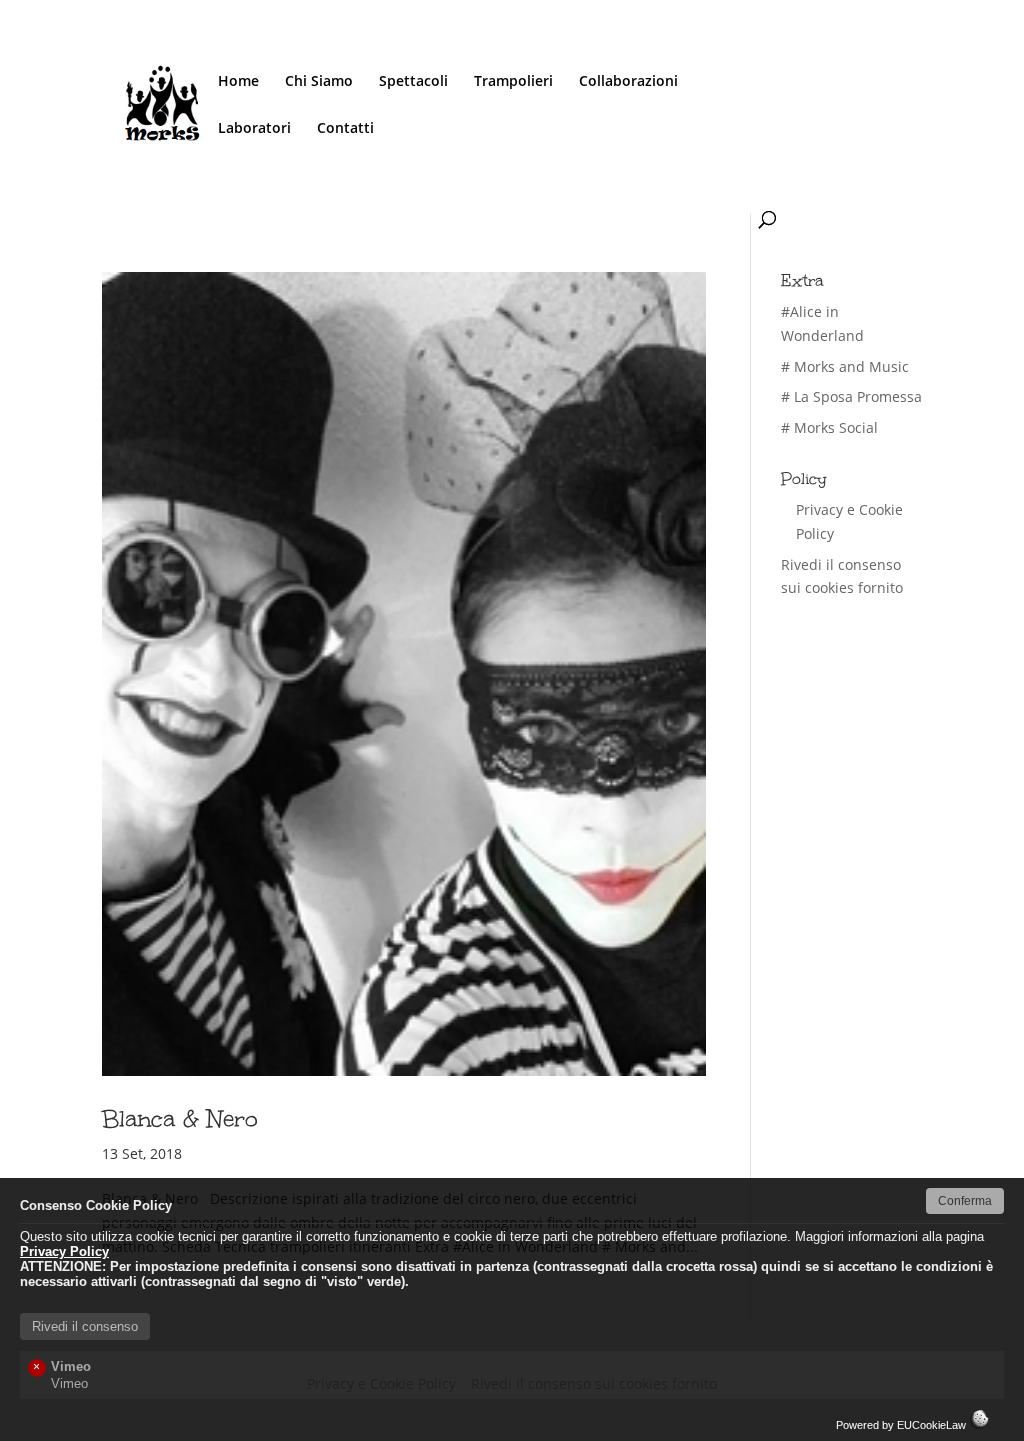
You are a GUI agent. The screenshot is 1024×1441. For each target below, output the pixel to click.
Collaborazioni (628, 82)
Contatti (345, 129)
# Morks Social (829, 427)
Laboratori (254, 129)
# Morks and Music (845, 366)
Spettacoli (413, 82)
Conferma (965, 1201)
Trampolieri (513, 82)
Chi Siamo (319, 82)
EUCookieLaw (933, 1425)
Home (238, 82)
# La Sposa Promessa (851, 396)
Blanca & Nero (180, 1118)
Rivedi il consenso (85, 1326)
